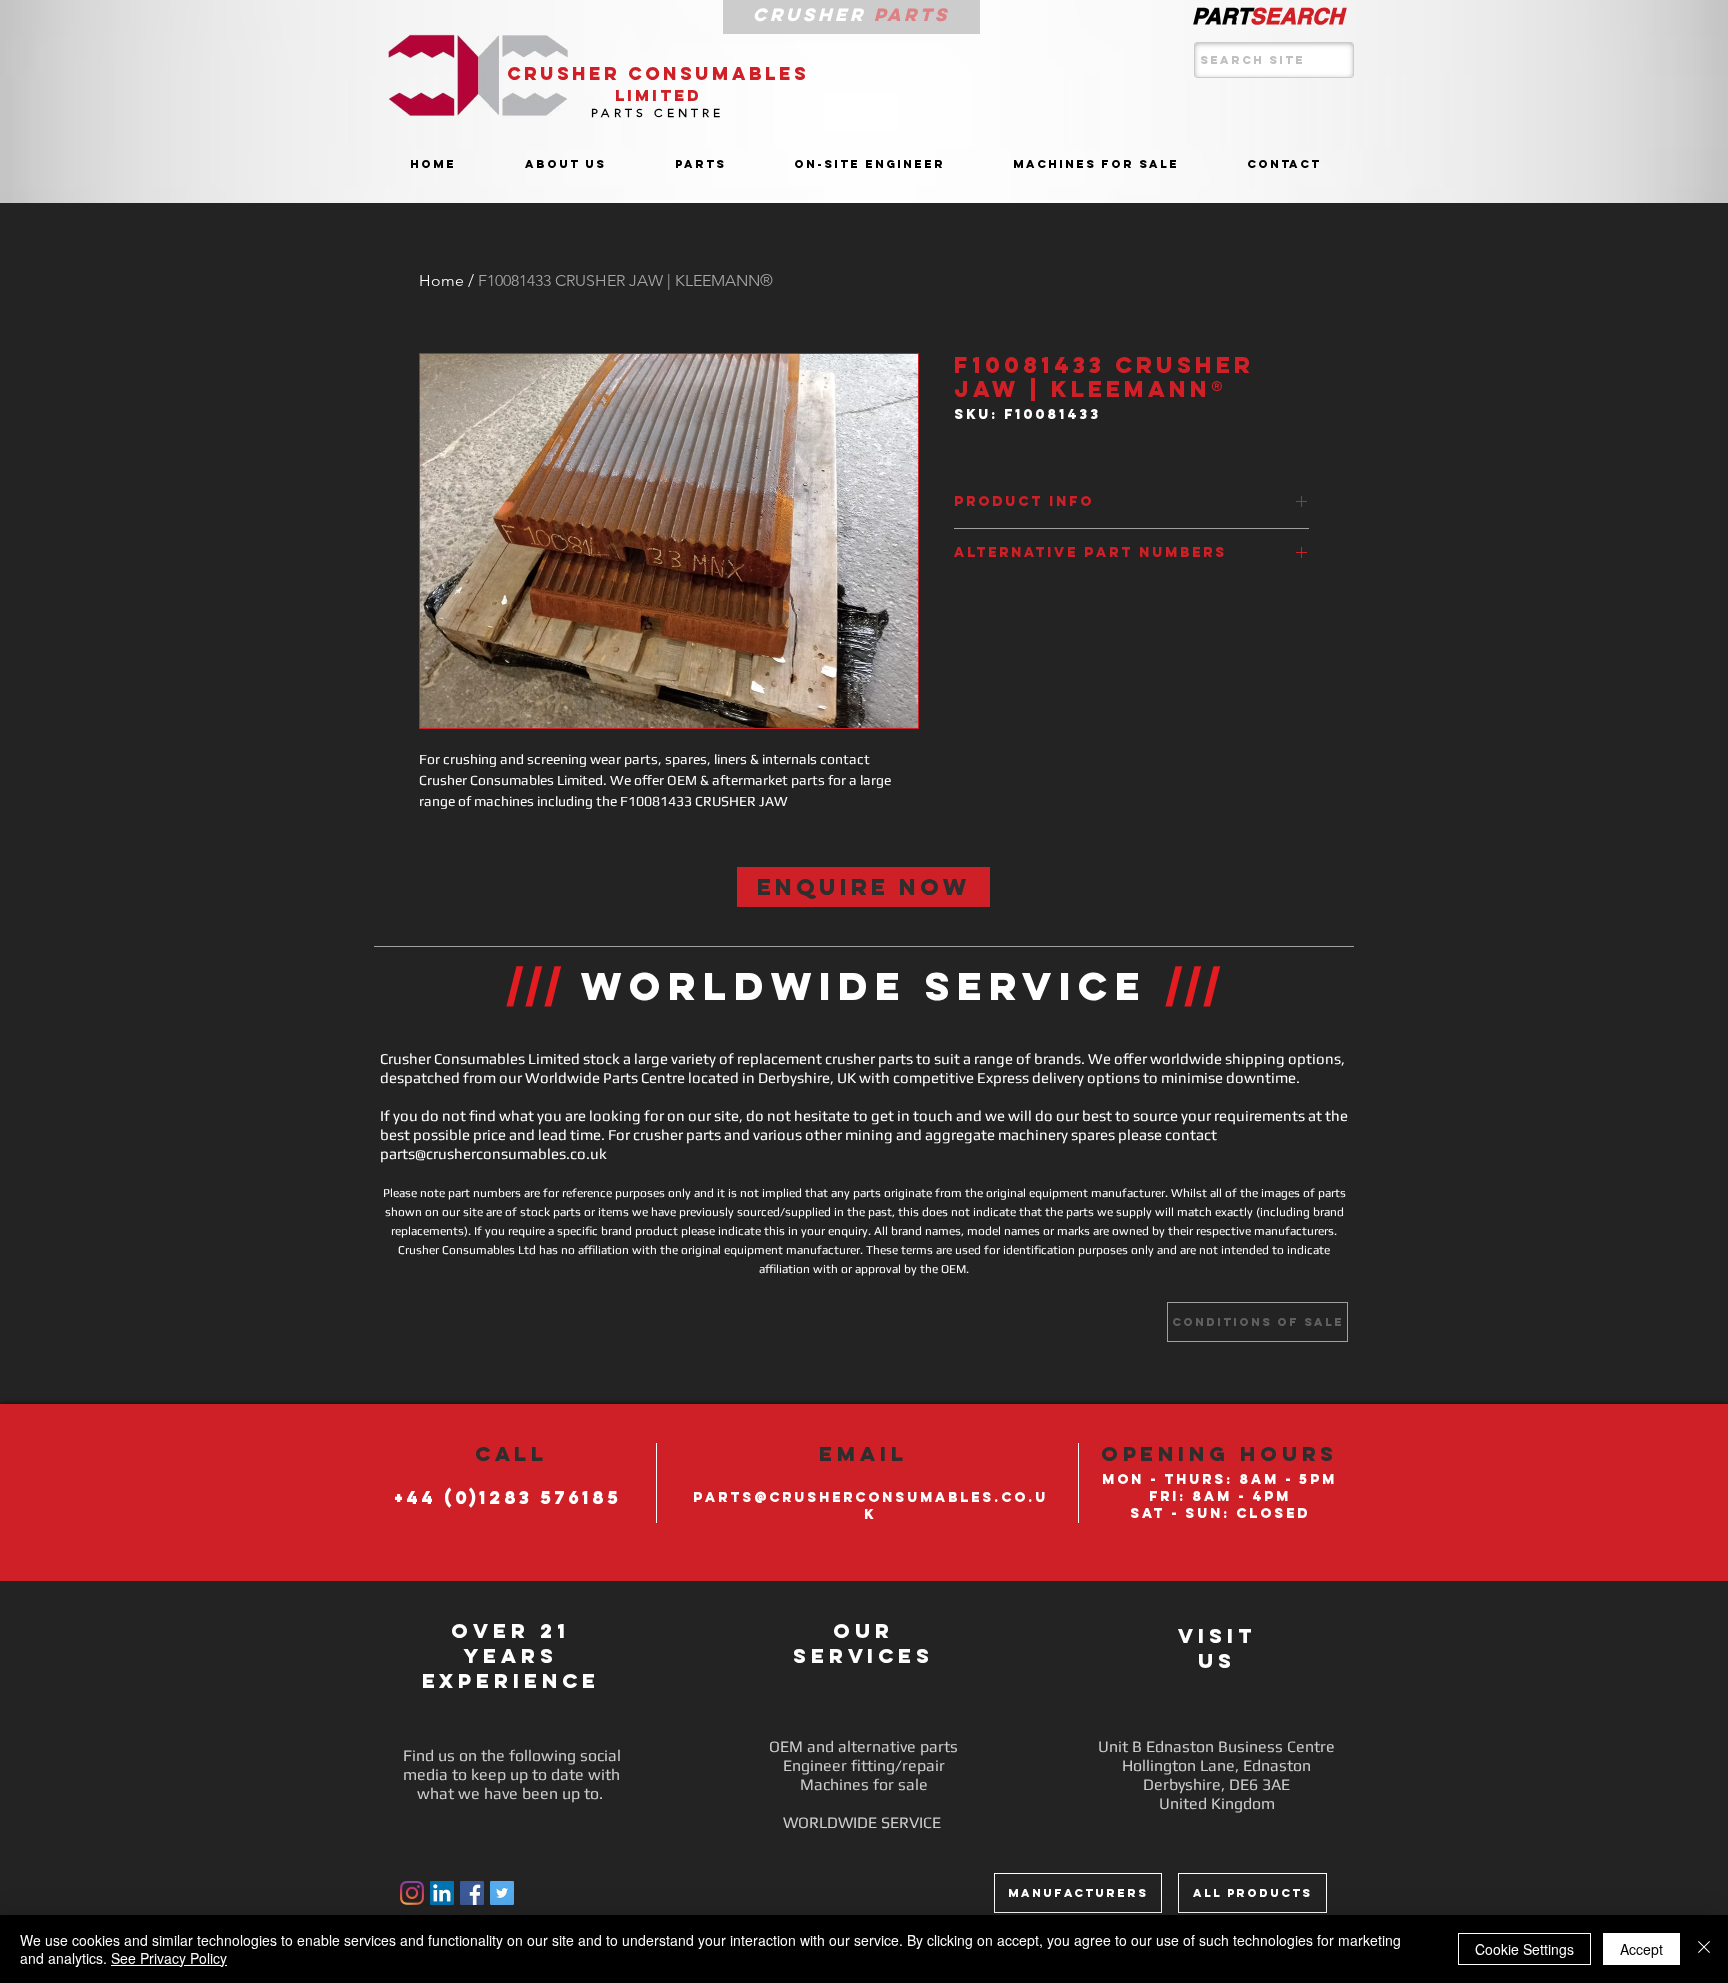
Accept (1641, 1949)
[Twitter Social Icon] (502, 1893)
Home (441, 280)
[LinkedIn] (442, 1893)
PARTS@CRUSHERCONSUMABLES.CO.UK (870, 1506)
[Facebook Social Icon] (472, 1893)
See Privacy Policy (169, 1958)
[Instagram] (412, 1893)
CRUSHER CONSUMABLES (658, 73)
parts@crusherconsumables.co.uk (493, 1153)
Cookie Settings (1524, 1949)
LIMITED (658, 95)
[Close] (1704, 1949)
